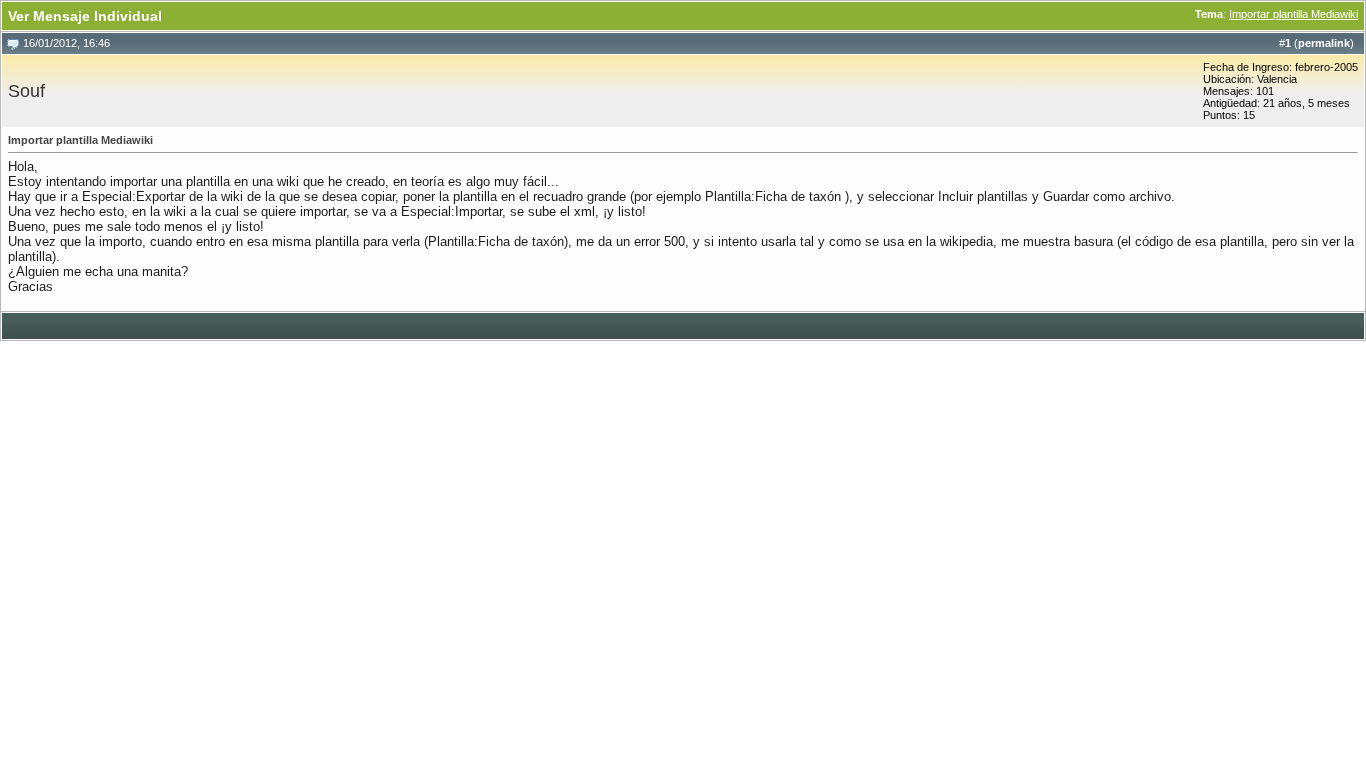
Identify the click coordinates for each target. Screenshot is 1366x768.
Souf (26, 91)
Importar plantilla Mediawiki (1293, 14)
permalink (1324, 43)
